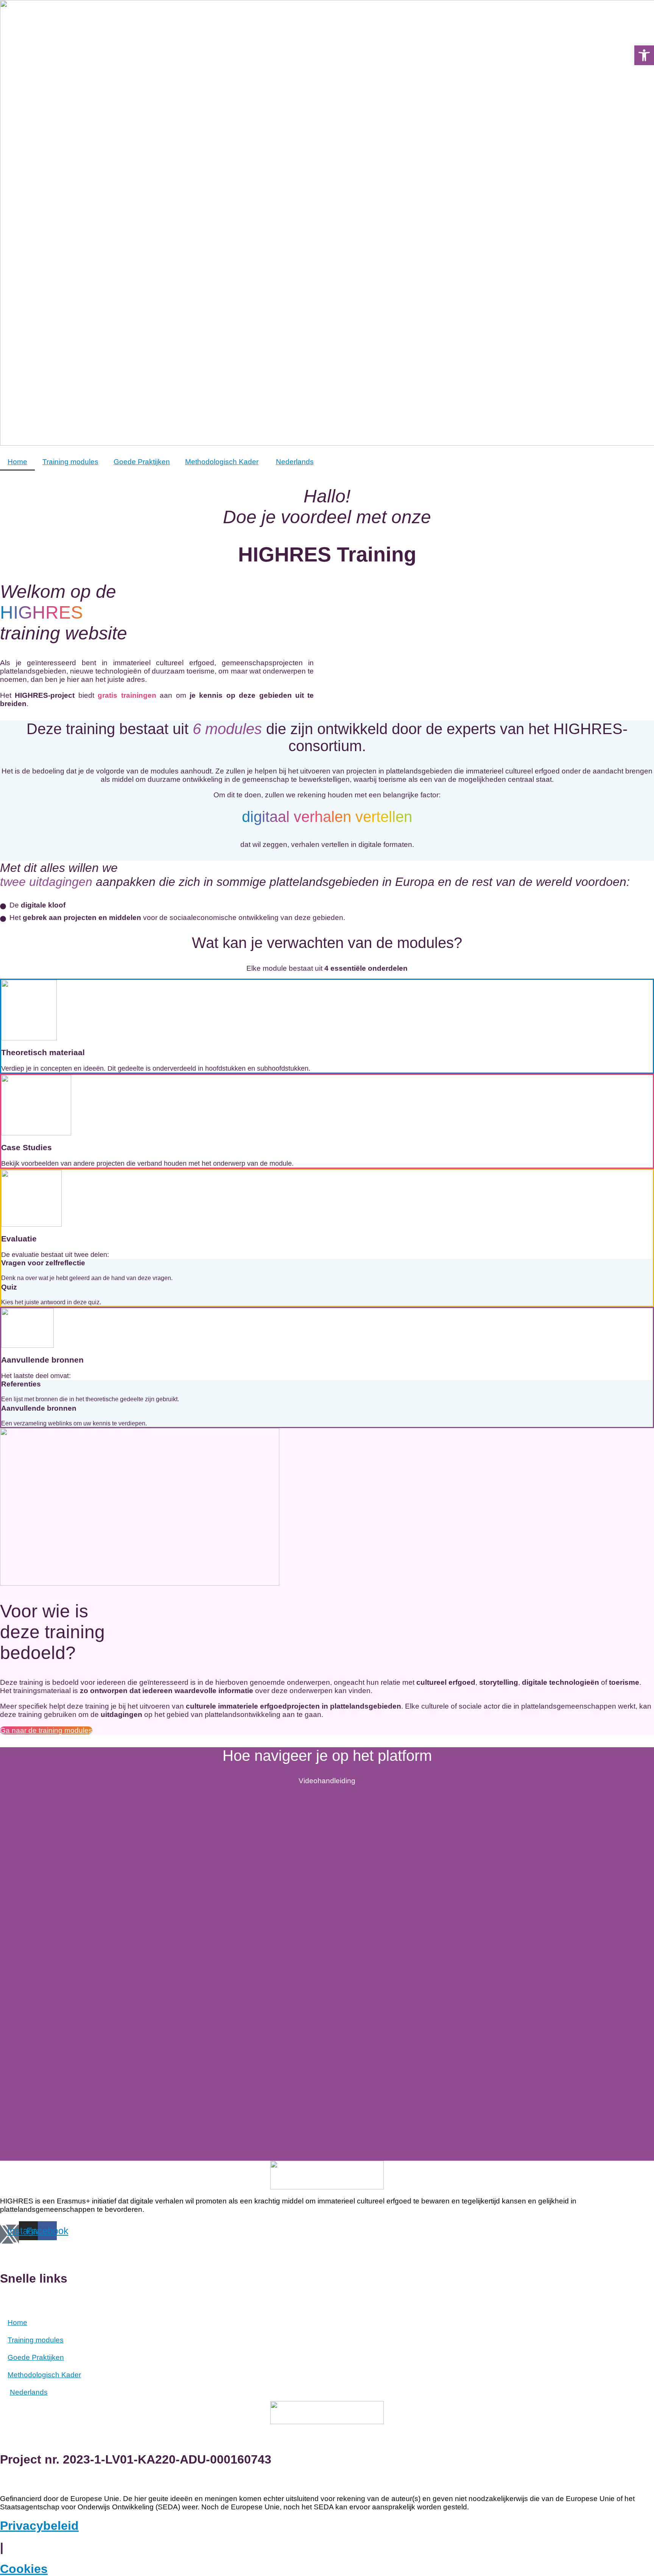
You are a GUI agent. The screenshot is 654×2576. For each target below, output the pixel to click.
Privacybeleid (39, 2526)
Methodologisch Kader (222, 462)
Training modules (70, 462)
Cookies (24, 2569)
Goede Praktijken (142, 462)
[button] (644, 55)
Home (17, 462)
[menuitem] (294, 462)
